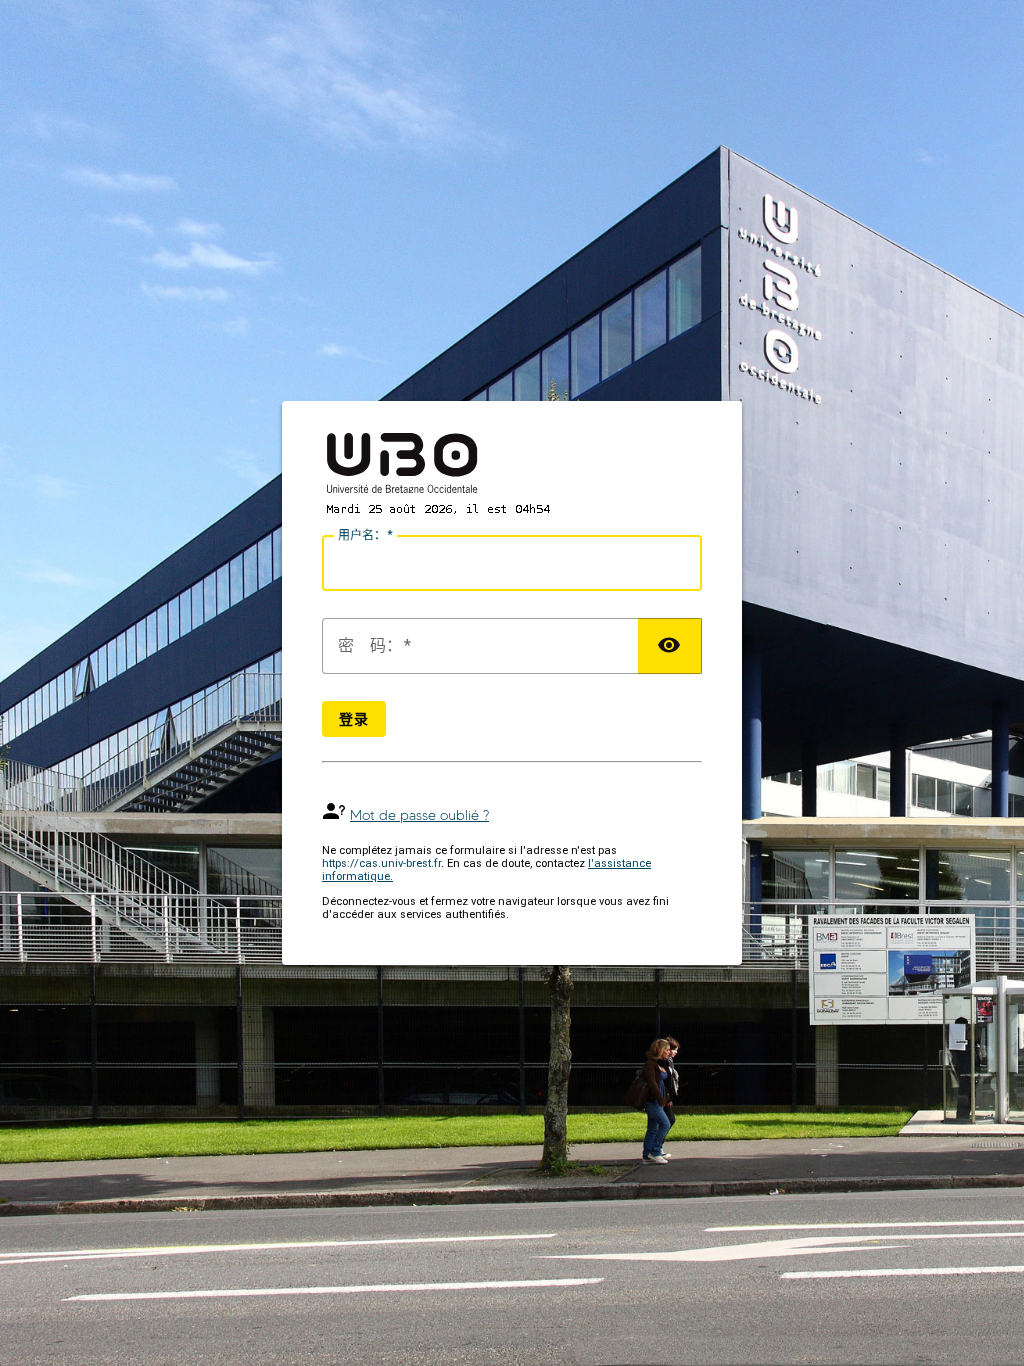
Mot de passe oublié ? (419, 815)
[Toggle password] (670, 646)
